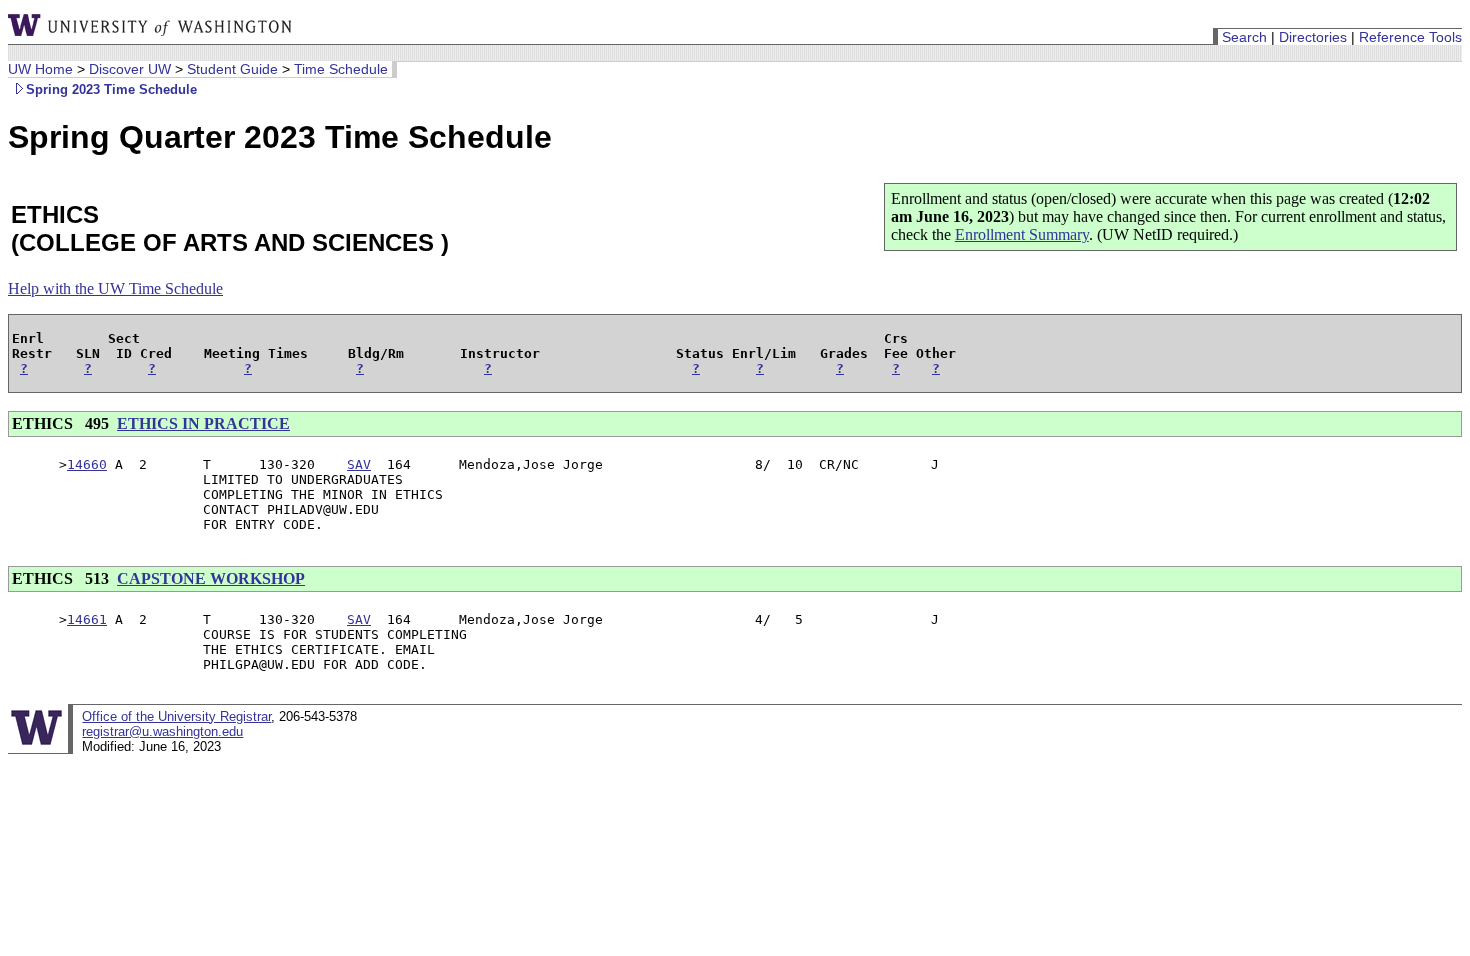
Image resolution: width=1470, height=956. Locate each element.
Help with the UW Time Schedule (115, 288)
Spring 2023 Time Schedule (111, 89)
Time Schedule (341, 69)
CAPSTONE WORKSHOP (211, 578)
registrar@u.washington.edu (162, 731)
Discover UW (130, 69)
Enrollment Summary (1022, 234)
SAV (359, 464)
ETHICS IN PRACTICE (203, 423)
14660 (87, 464)
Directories (1313, 37)
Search (1244, 37)
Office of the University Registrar (176, 716)
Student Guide (232, 69)
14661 (87, 619)
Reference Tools (1410, 37)
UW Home (40, 69)
